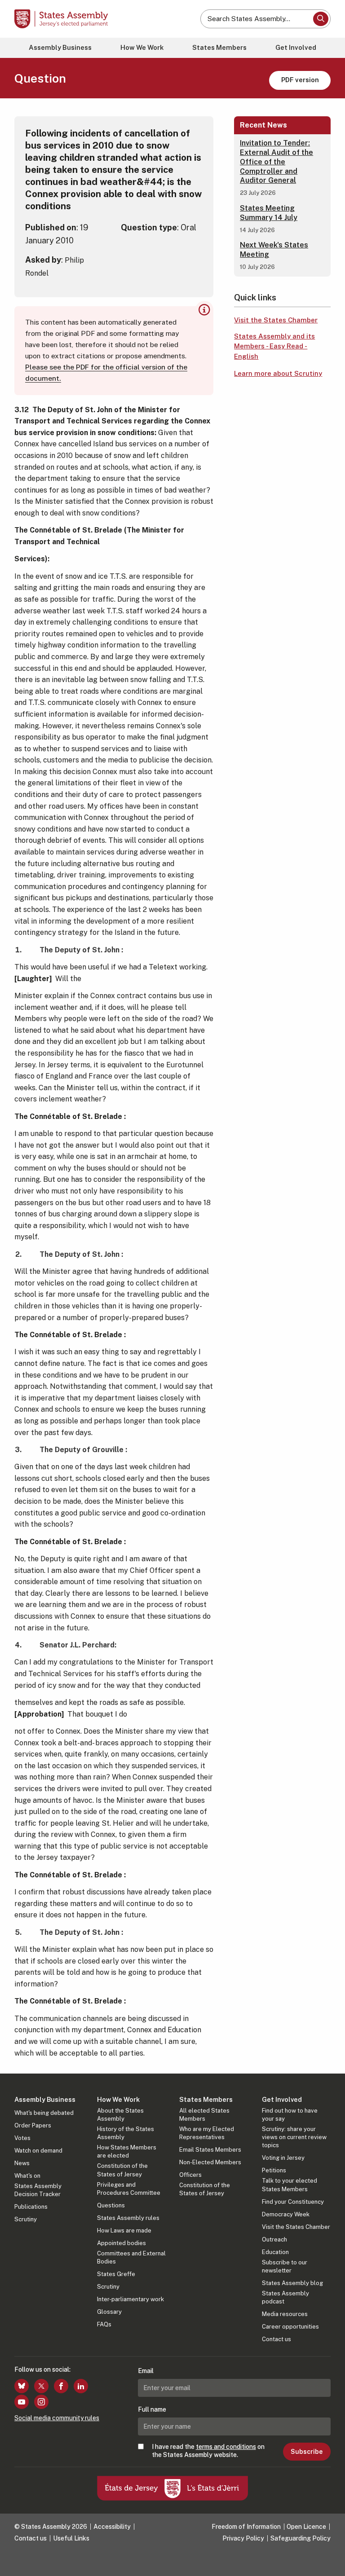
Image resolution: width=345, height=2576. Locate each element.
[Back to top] (329, 2560)
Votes (22, 2138)
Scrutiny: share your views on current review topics (294, 2137)
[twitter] (41, 2386)
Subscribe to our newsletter (285, 2266)
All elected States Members (204, 2115)
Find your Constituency (293, 2202)
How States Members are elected (127, 2151)
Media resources (285, 2314)
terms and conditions (226, 2447)
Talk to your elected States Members (290, 2185)
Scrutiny (26, 2219)
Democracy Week (286, 2214)
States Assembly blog (292, 2283)
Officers (190, 2175)
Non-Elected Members (210, 2162)
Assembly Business (60, 47)
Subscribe (307, 2452)
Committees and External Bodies (131, 2257)
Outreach (274, 2239)
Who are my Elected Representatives (207, 2133)
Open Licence (306, 2527)
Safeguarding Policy (301, 2538)
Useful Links (71, 2538)
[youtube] (22, 2402)
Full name (152, 2409)
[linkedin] (81, 2386)
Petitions (274, 2170)
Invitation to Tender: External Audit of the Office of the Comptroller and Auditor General (276, 162)
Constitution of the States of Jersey (122, 2170)
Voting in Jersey (283, 2158)
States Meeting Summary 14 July (269, 213)
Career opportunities (290, 2327)
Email (146, 2371)
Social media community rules (57, 2418)
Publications (31, 2207)
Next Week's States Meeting (274, 250)
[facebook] (61, 2386)
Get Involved (296, 47)
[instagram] (41, 2402)
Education (275, 2252)
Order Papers (33, 2125)
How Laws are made (124, 2230)
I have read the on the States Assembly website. (208, 2451)
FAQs (104, 2324)
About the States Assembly (120, 2115)
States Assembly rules (128, 2218)
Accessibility (112, 2527)
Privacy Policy (243, 2538)
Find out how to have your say (290, 2115)
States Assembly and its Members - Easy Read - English (274, 346)
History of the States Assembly (126, 2133)
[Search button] (321, 19)
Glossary (109, 2312)
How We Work (142, 47)
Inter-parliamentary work (130, 2299)
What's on (27, 2176)
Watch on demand (38, 2151)
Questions (111, 2205)
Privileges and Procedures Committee (129, 2189)
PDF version (300, 80)
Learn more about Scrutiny (278, 373)
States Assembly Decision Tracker (38, 2190)
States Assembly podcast (285, 2297)
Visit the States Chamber (276, 320)
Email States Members (210, 2150)
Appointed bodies (122, 2243)
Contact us (276, 2339)
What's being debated (44, 2113)
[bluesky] (22, 2386)
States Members (219, 47)
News (22, 2163)
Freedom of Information (246, 2527)
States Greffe (116, 2274)
